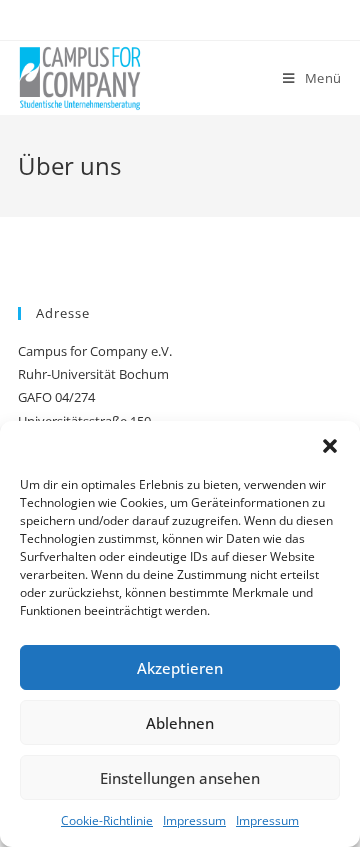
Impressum (194, 820)
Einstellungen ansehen (180, 778)
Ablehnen (180, 723)
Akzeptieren (180, 668)
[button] (330, 446)
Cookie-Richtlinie (107, 820)
